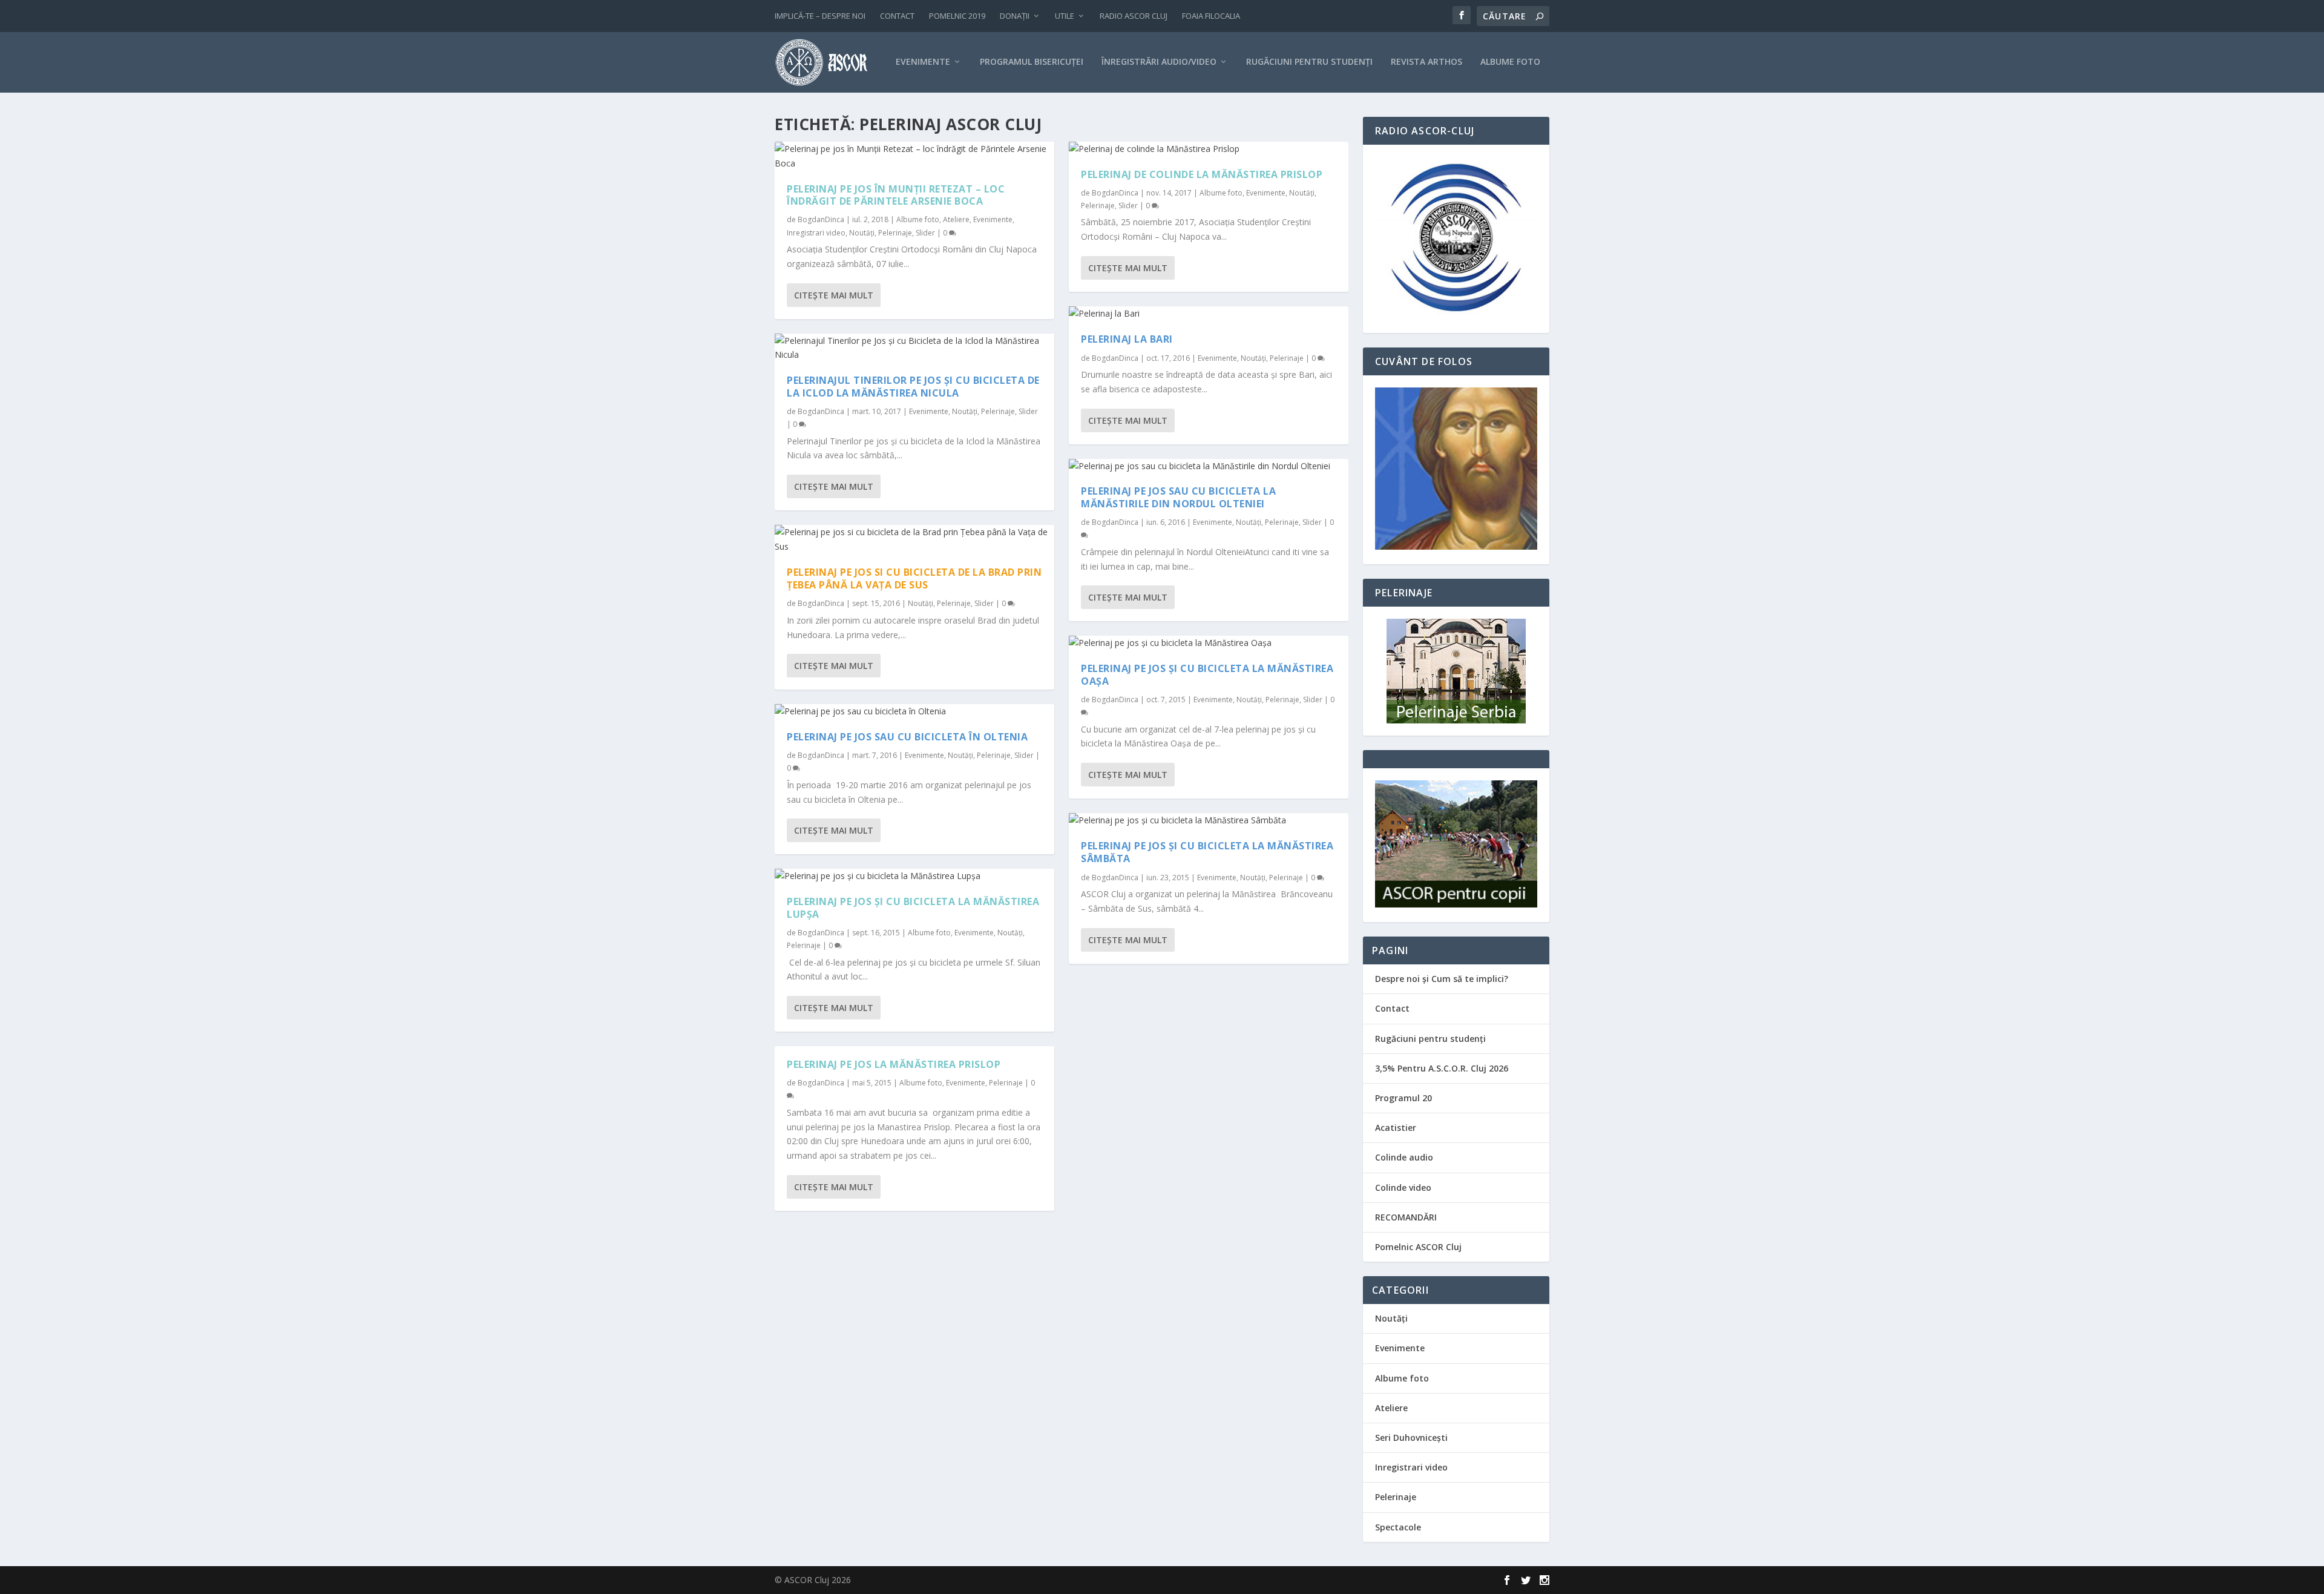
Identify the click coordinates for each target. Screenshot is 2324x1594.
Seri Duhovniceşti (1411, 1438)
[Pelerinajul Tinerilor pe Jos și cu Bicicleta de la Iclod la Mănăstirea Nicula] (914, 348)
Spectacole (1398, 1527)
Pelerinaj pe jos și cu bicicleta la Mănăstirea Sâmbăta (1207, 852)
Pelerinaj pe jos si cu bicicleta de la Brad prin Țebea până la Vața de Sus (914, 578)
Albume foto (918, 219)
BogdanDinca (821, 219)
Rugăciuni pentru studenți (1430, 1039)
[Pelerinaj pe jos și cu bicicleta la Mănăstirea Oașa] (1209, 643)
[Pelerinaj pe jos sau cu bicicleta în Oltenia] (914, 711)
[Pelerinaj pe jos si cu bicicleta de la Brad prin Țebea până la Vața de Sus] (914, 539)
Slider (925, 233)
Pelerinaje (895, 233)
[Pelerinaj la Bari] (1209, 314)
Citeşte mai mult (834, 295)
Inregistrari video (816, 233)
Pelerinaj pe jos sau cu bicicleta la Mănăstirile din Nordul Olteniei (1178, 497)
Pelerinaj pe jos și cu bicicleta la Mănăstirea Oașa (1207, 675)
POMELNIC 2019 (957, 16)
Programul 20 (1403, 1098)
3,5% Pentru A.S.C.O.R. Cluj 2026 (1442, 1068)
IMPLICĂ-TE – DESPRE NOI (820, 16)
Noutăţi (862, 233)
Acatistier (1396, 1128)
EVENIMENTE (923, 62)
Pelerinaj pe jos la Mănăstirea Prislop (894, 1064)
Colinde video (1403, 1187)
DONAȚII (1015, 16)
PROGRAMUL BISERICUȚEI (1032, 62)
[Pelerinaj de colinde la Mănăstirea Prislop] (1209, 149)
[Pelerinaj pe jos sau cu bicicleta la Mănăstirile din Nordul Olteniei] (1209, 466)
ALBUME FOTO (1510, 62)
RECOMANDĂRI (1406, 1217)
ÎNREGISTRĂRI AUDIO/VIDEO (1159, 62)
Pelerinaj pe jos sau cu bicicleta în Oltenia (907, 737)
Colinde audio (1404, 1157)
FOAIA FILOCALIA (1211, 16)
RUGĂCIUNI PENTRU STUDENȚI (1309, 62)
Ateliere (956, 219)
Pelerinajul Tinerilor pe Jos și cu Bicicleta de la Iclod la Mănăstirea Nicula (913, 387)
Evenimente (993, 219)
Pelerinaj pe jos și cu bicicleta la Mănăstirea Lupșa (913, 908)
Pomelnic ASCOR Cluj (1418, 1247)
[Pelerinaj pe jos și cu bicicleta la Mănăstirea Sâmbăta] (1209, 820)
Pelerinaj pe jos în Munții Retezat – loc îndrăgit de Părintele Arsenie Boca (896, 195)
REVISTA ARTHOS (1426, 62)
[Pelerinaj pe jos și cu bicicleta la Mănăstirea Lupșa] (914, 876)
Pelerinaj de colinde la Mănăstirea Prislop (1202, 174)
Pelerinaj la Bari (1127, 339)
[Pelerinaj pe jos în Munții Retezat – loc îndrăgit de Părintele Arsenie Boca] (914, 156)
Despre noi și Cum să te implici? (1442, 979)
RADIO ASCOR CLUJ (1134, 16)
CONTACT (897, 16)
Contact (1392, 1008)
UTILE (1065, 16)
